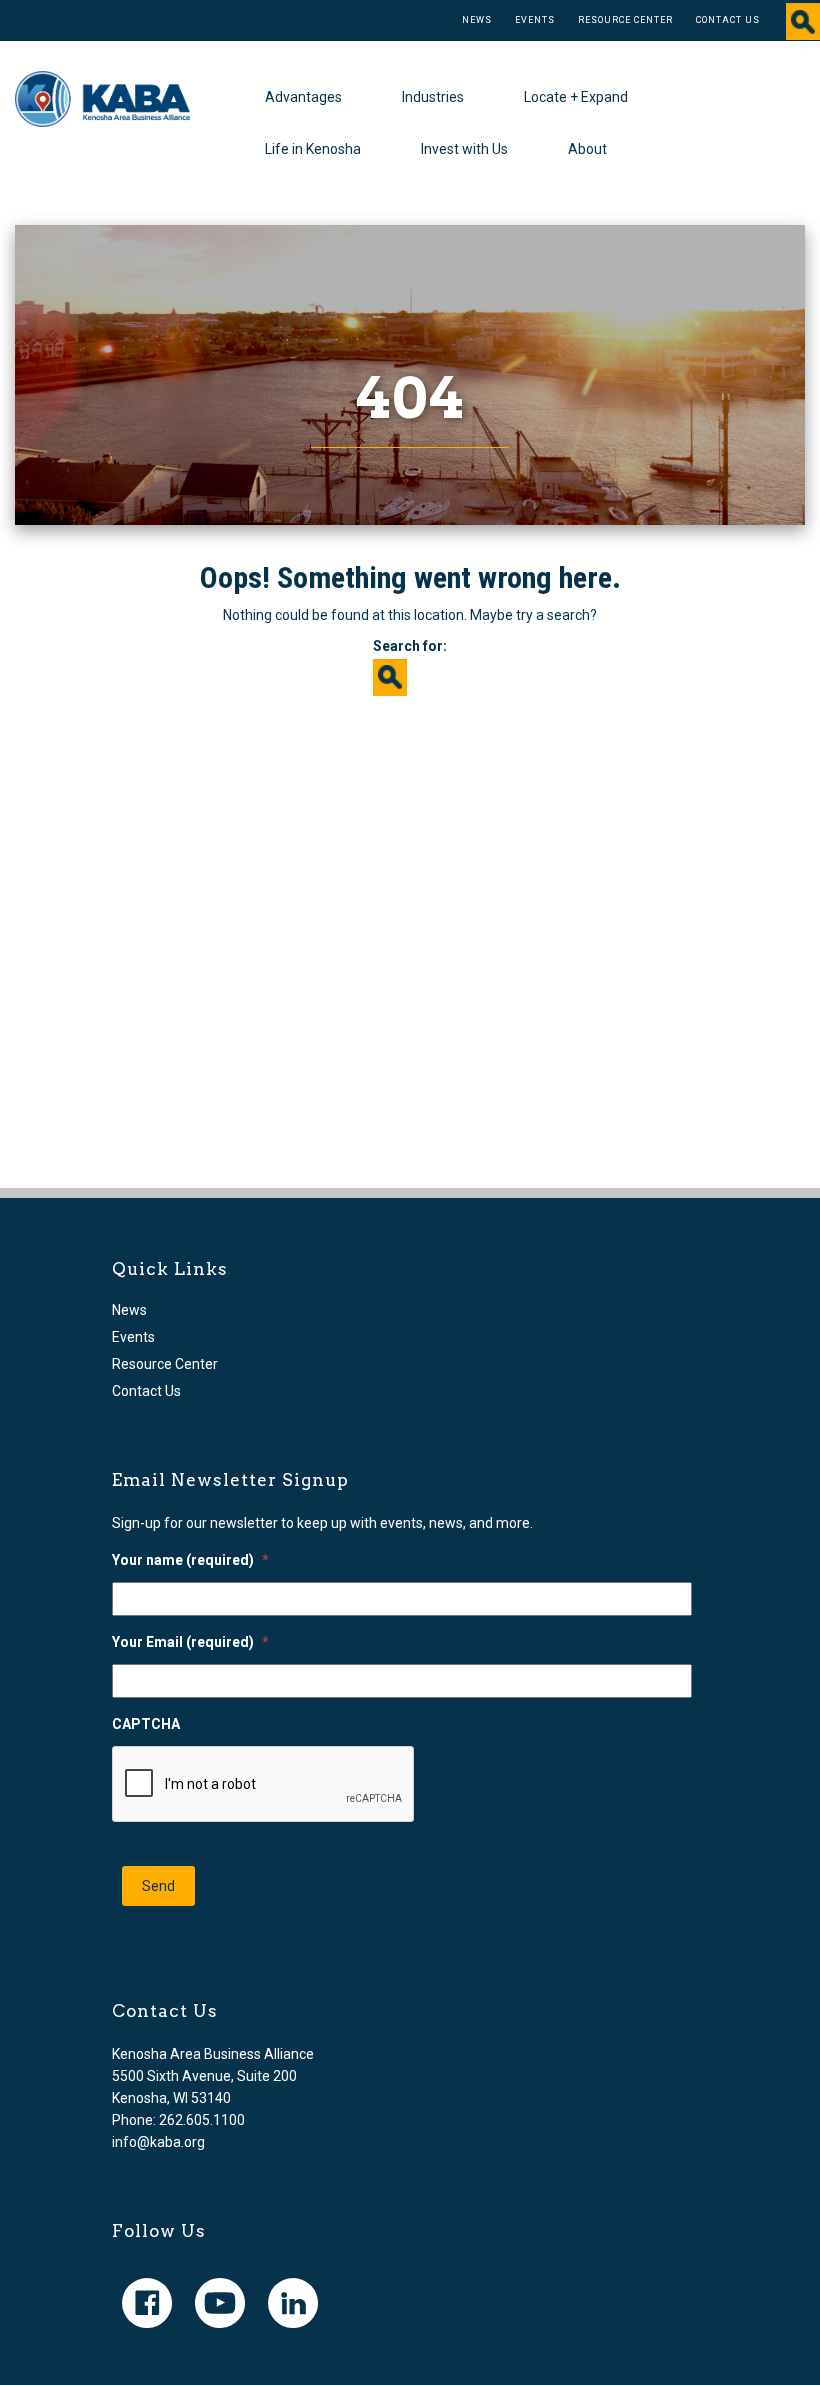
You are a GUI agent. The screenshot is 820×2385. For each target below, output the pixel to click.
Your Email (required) (190, 1642)
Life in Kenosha (313, 149)
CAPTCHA (146, 1724)
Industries (433, 97)
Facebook (147, 2303)
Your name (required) (190, 1560)
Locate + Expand (576, 97)
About (587, 149)
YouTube (220, 2303)
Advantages (303, 97)
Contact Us (728, 20)
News (477, 20)
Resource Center (625, 20)
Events (535, 20)
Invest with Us (464, 149)
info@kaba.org (158, 2142)
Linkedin (293, 2303)
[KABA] (102, 98)
